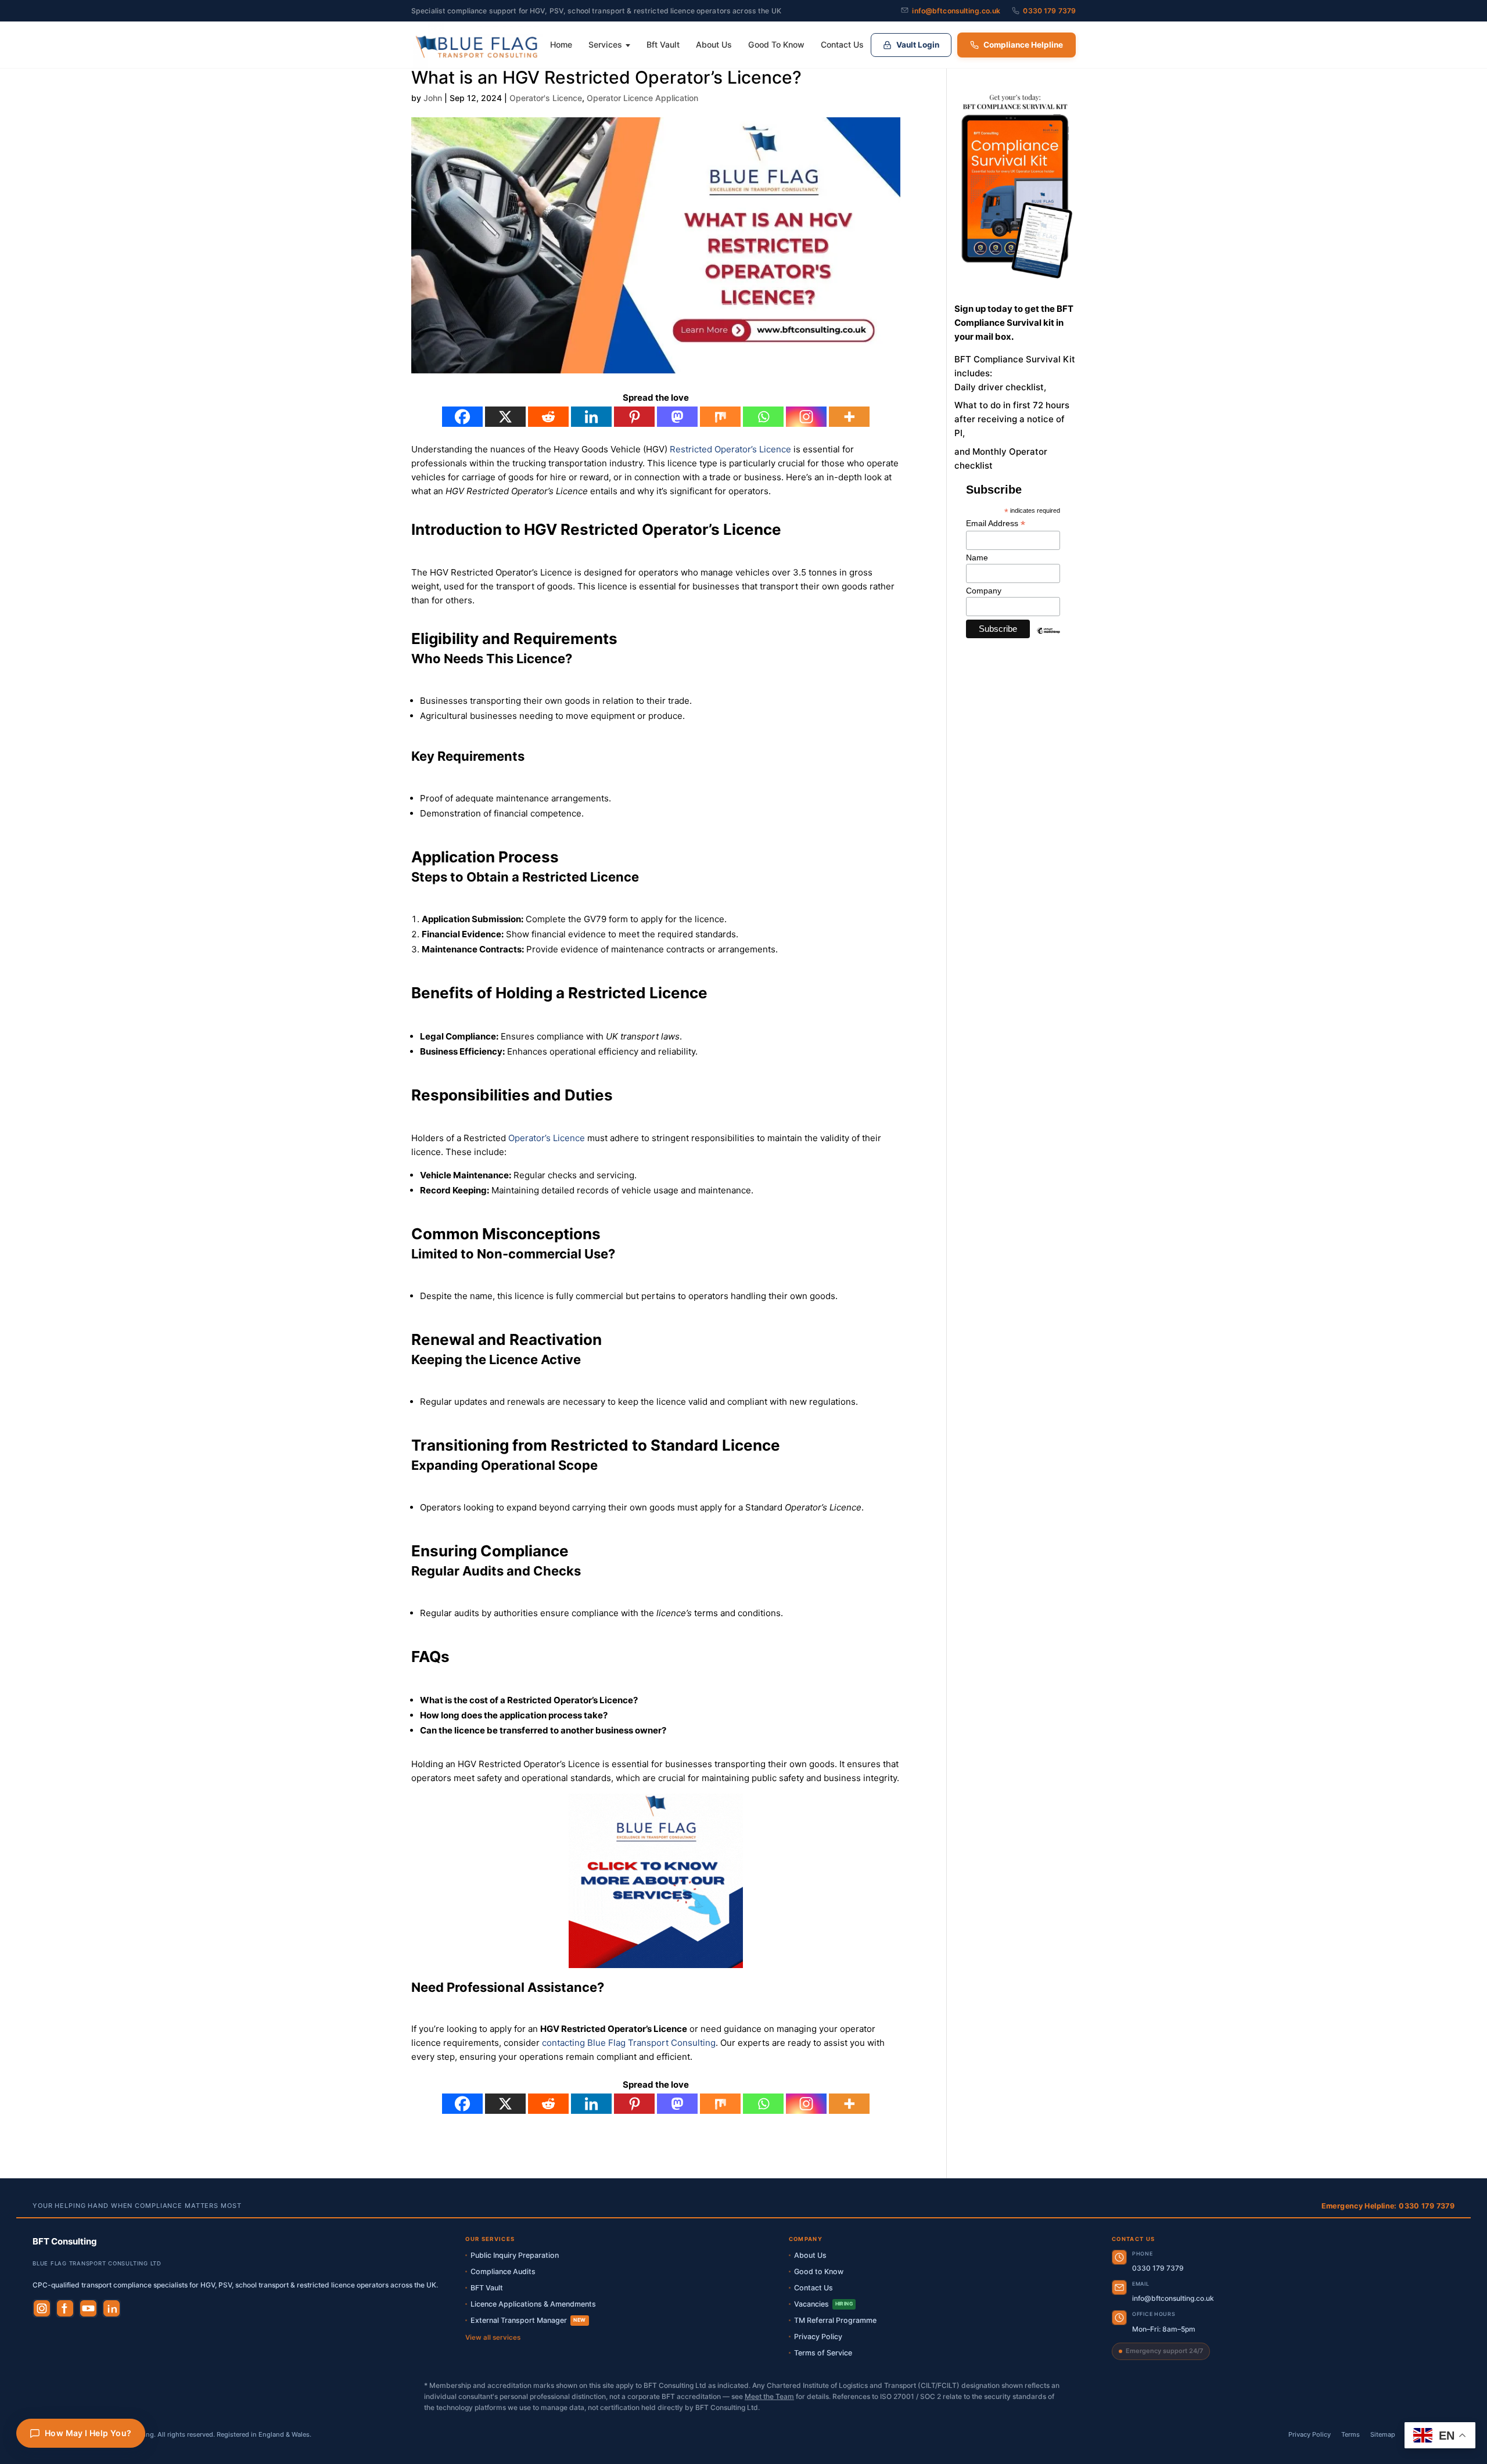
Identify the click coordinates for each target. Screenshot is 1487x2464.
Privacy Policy (818, 2337)
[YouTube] (88, 2308)
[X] (505, 417)
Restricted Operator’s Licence (730, 449)
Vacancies (824, 2304)
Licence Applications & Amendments (533, 2304)
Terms (1350, 2434)
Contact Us (842, 44)
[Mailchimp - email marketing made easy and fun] (1049, 639)
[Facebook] (462, 417)
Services (605, 44)
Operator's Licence (546, 98)
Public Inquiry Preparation (515, 2255)
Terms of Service (823, 2353)
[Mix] (720, 417)
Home (561, 44)
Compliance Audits (503, 2271)
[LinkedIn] (112, 2308)
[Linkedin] (591, 417)
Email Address (996, 524)
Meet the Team (769, 2396)
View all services (493, 2337)
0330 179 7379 (1049, 11)
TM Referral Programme (835, 2320)
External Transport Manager (528, 2320)
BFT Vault (487, 2288)
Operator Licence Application (642, 98)
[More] (849, 417)
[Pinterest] (634, 417)
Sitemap (1383, 2434)
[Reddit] (548, 417)
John (433, 98)
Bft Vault (663, 44)
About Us (714, 44)
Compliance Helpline (1023, 45)
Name (977, 557)
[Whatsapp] (763, 417)
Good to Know (819, 2271)
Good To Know (776, 44)
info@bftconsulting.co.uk (956, 11)
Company (984, 591)
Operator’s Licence (547, 1138)
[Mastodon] (677, 417)
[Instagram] (806, 417)
